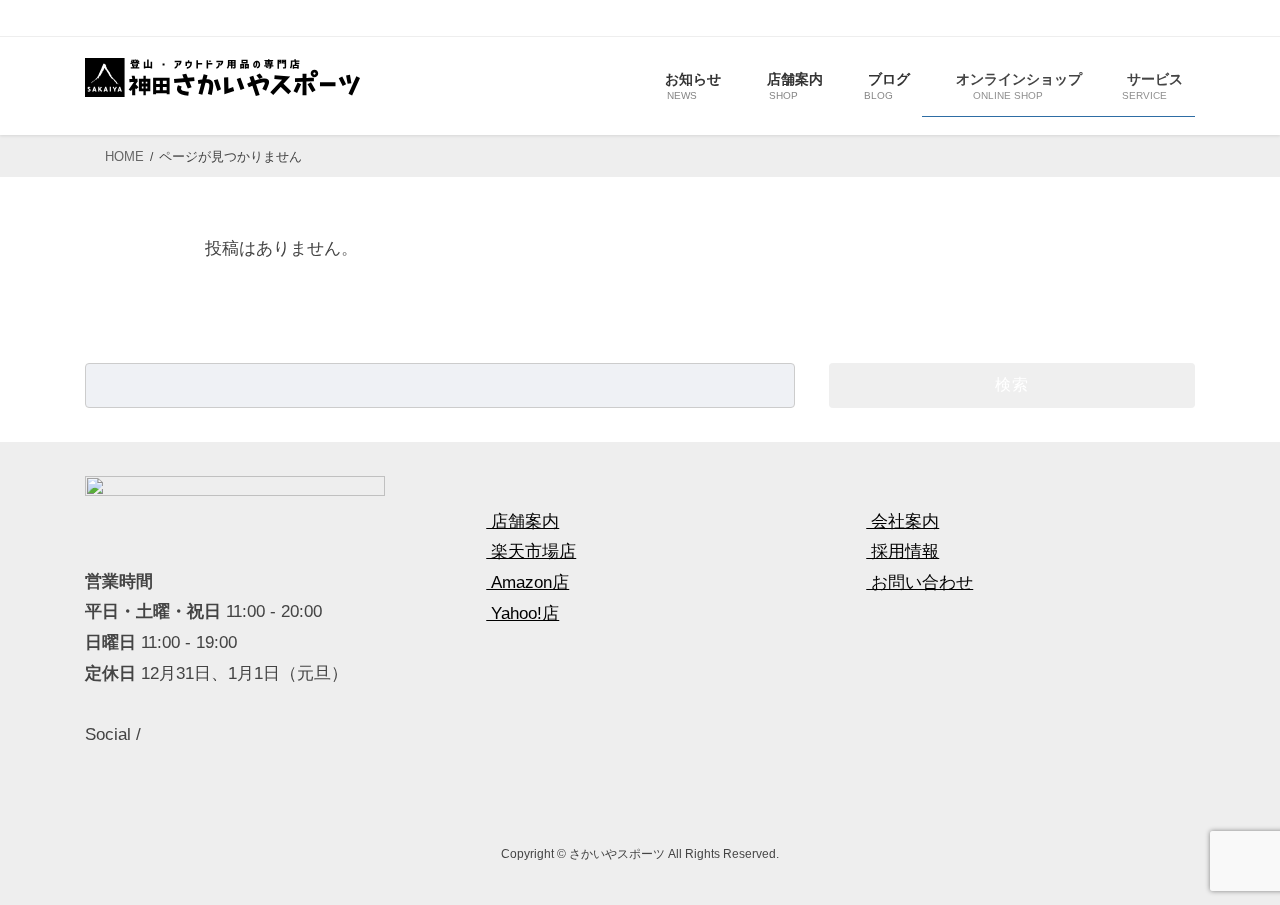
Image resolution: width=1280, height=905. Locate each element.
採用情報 (902, 551)
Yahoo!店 (522, 613)
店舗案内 (522, 521)
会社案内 (902, 521)
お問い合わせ (919, 582)
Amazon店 (527, 582)
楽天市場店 (531, 551)
